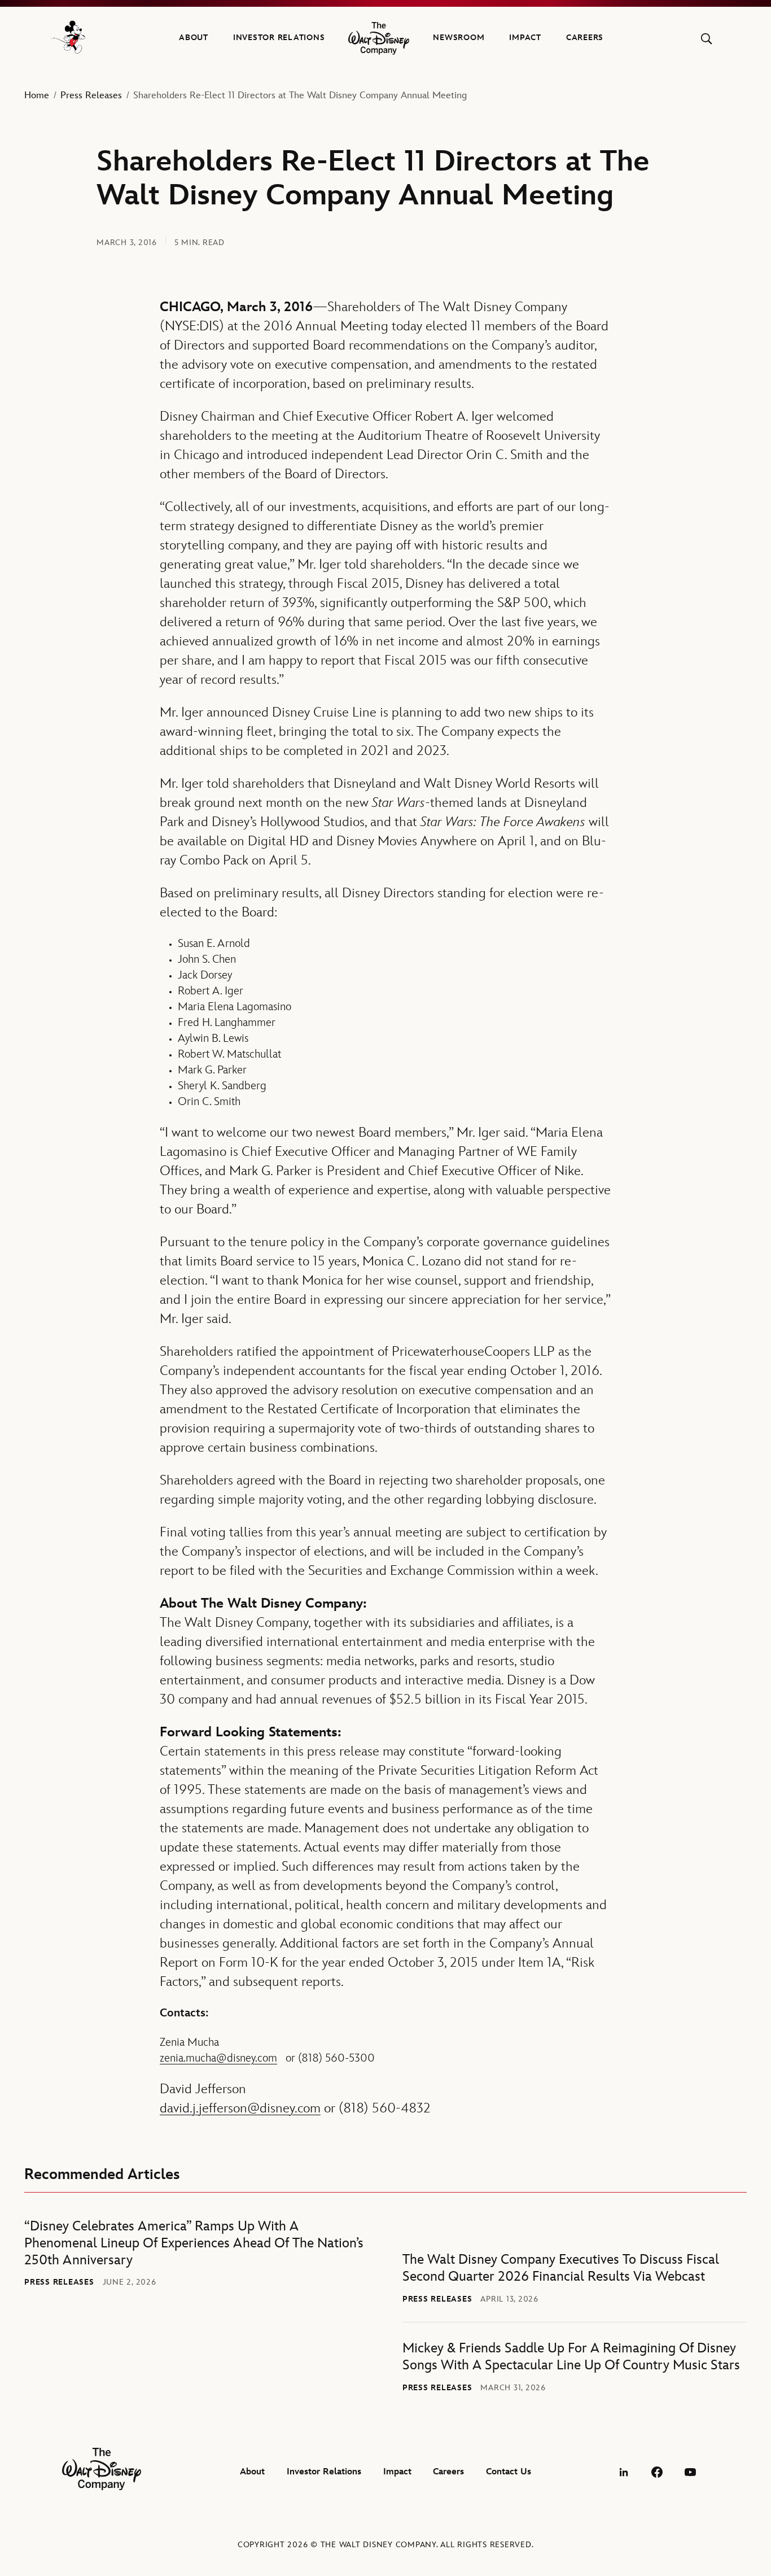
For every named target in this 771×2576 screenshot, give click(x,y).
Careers (585, 38)
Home (37, 95)
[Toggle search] (706, 39)
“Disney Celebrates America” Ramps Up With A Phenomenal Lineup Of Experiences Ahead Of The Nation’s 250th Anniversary (194, 2243)
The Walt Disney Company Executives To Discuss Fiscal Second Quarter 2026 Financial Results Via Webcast (561, 2268)
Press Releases (91, 95)
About (194, 38)
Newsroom (459, 38)
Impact (525, 38)
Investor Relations (279, 38)
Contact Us (509, 2472)
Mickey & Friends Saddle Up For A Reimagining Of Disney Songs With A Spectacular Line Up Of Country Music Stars (571, 2357)
